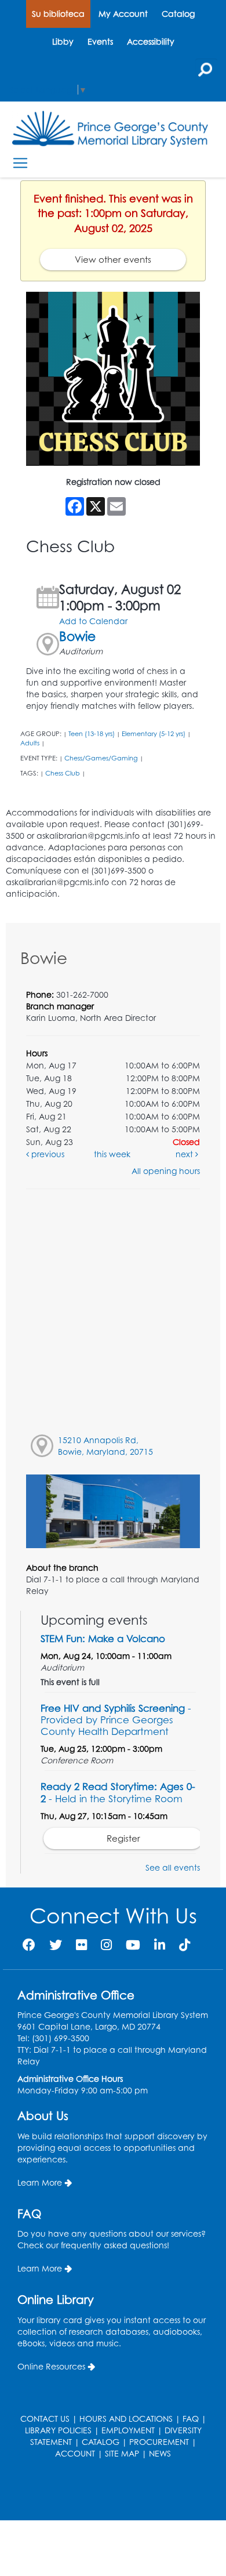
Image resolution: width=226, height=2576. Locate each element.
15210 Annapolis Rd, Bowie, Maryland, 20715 (105, 1446)
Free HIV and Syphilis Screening (116, 1720)
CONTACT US (45, 2419)
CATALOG (101, 2442)
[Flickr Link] (81, 1945)
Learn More (40, 2182)
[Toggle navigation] (20, 163)
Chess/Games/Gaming (101, 758)
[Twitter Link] (56, 1945)
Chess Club (63, 773)
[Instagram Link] (106, 1945)
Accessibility (151, 41)
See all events (173, 1867)
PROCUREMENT (159, 2442)
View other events (113, 260)
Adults (30, 743)
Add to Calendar (93, 621)
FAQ (191, 2419)
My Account (123, 14)
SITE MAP (122, 2453)
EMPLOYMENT (128, 2430)
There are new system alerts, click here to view (107, 2491)
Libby (63, 41)
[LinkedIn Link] (160, 1945)
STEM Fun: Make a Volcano (103, 1638)
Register (123, 1838)
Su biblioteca (58, 14)
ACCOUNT (75, 2453)
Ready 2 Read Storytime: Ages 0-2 (118, 1792)
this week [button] (112, 1154)
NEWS (160, 2453)
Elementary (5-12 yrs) (154, 734)
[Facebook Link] (29, 1945)
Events (100, 41)
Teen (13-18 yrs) (92, 734)
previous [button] (47, 1154)
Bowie (77, 636)
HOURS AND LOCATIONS (126, 2419)
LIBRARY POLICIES (58, 2430)
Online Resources (51, 2366)
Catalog (178, 14)
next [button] (185, 1154)
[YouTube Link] (133, 1945)
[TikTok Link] (185, 1945)
